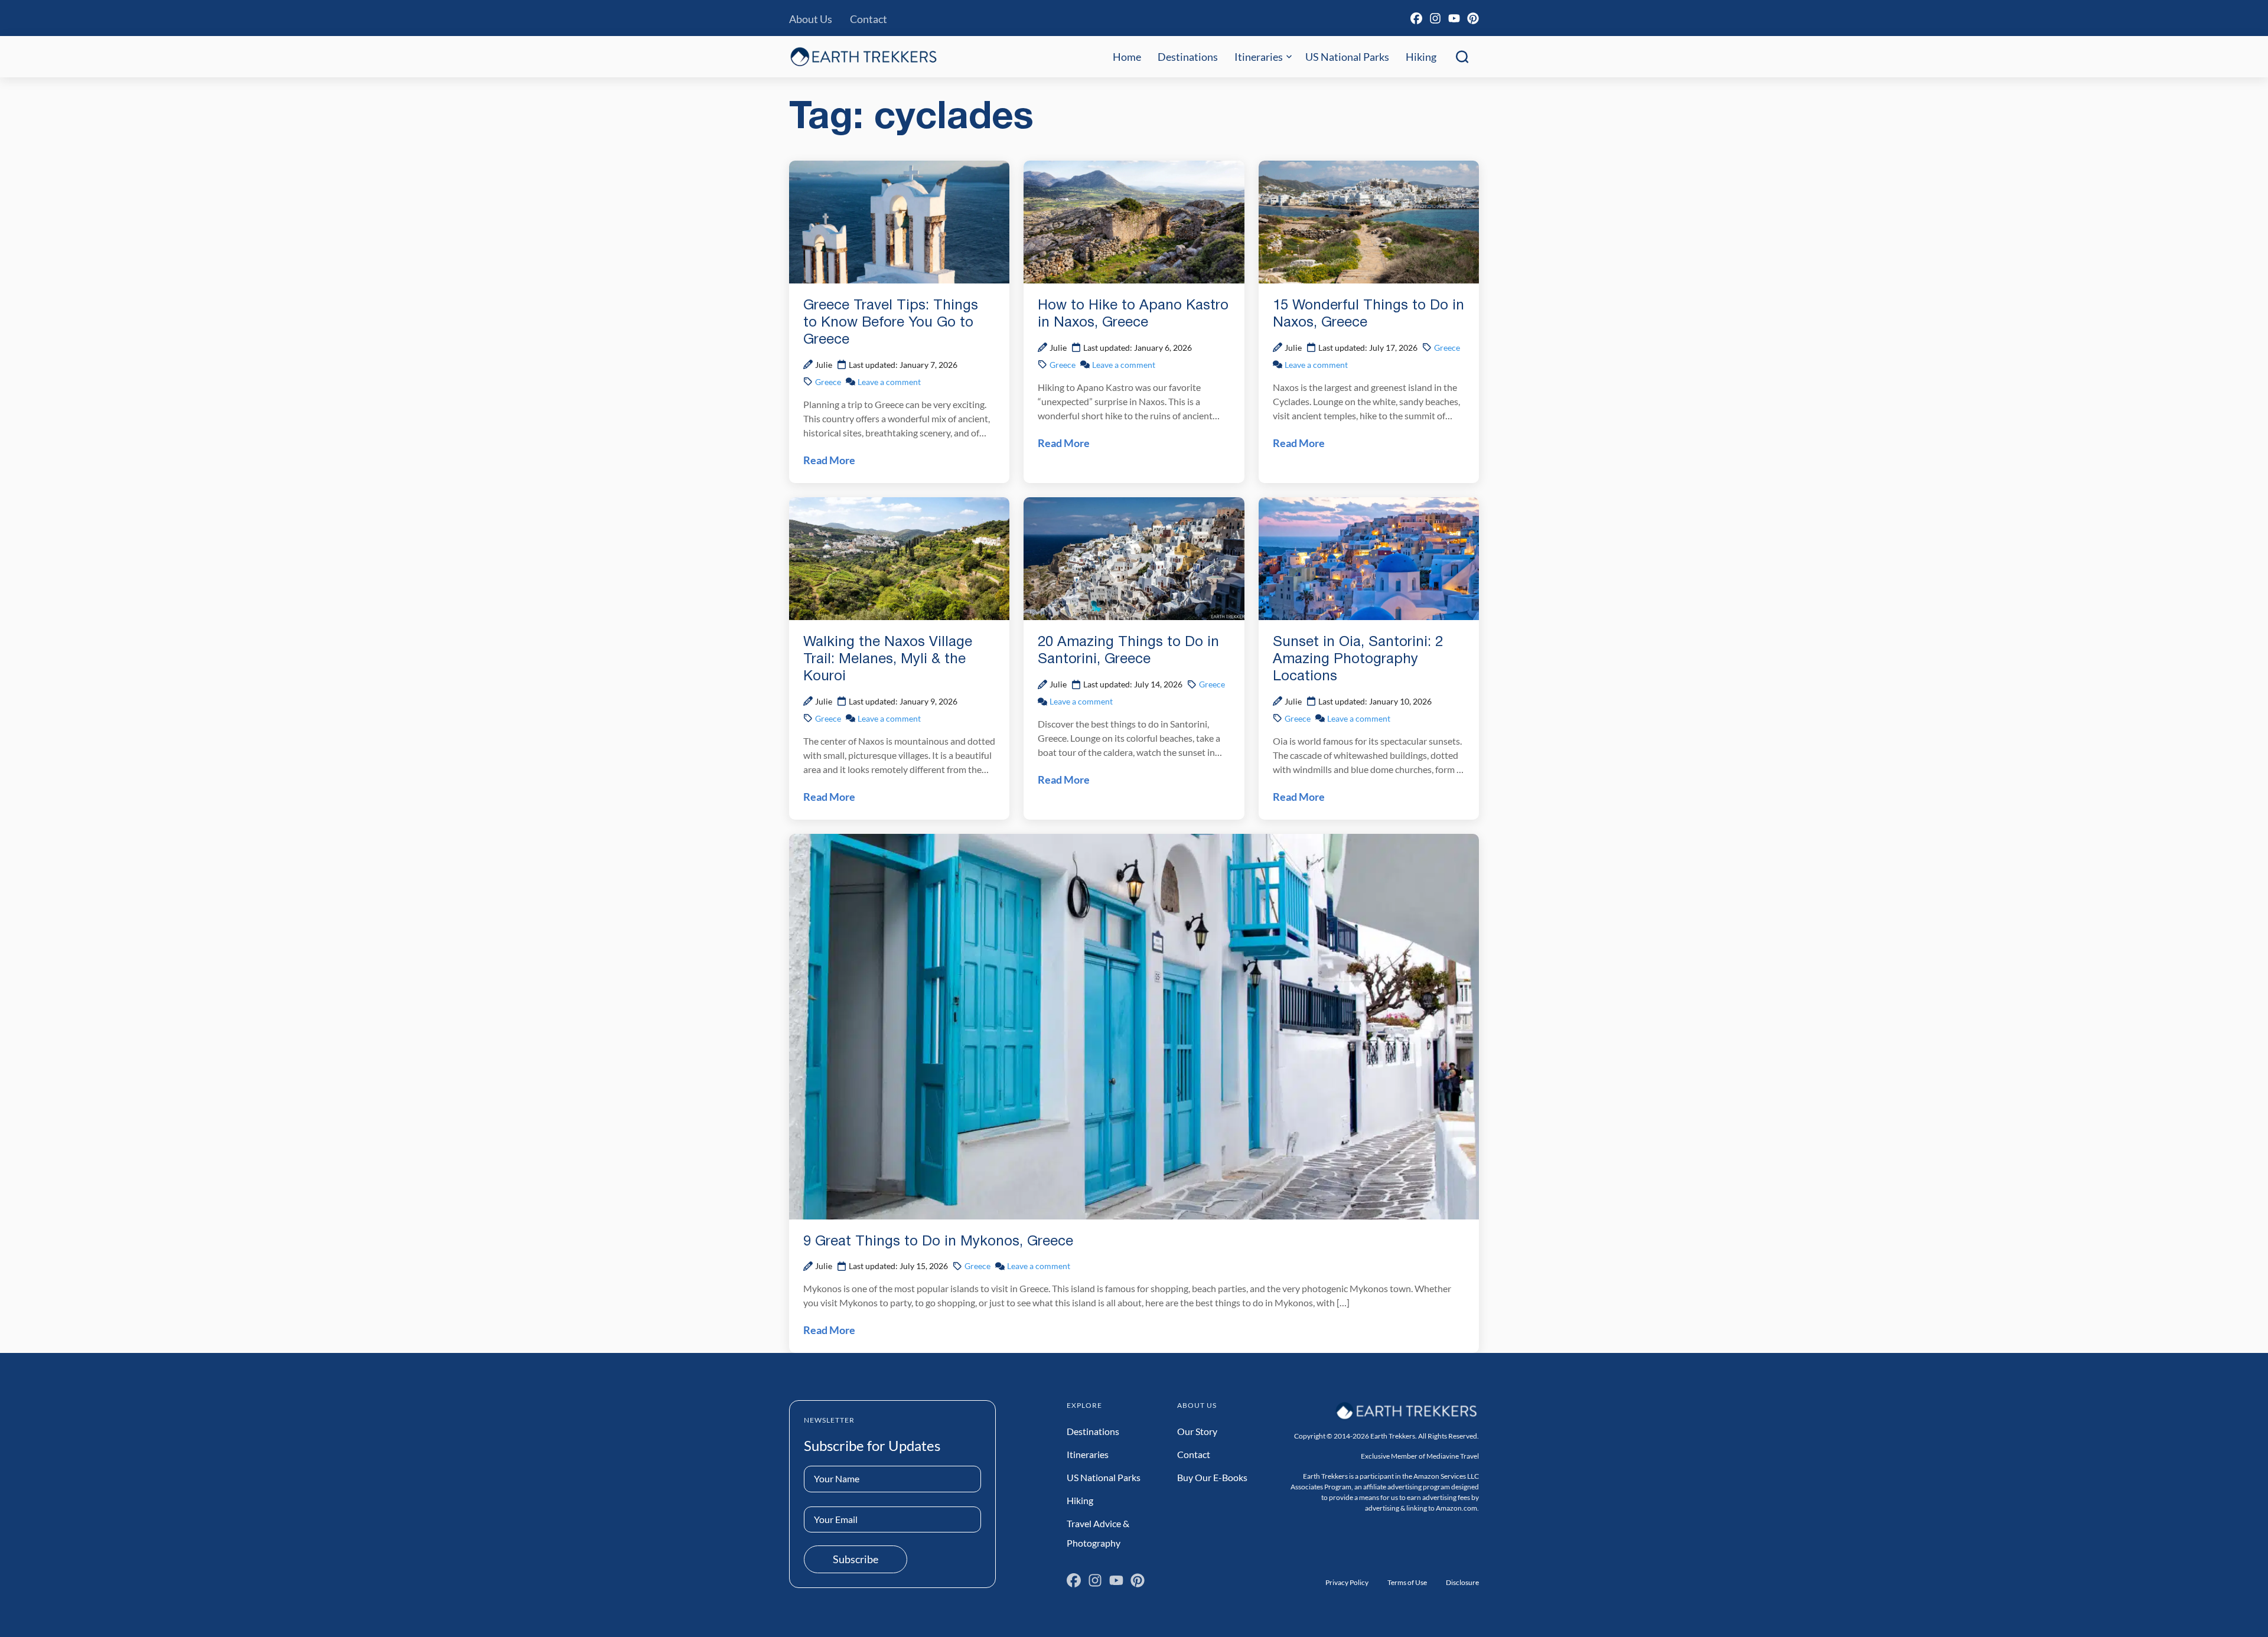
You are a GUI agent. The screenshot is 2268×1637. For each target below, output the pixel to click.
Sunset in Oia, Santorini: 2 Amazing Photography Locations (1358, 660)
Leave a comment (889, 382)
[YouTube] (1454, 18)
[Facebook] (1416, 18)
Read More (829, 460)
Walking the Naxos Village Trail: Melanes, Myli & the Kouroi (888, 660)
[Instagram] (1435, 18)
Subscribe (856, 1559)
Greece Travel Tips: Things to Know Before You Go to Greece (891, 323)
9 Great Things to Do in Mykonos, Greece (938, 1242)
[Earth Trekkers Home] (863, 56)
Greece (828, 382)
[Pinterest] (1473, 18)
